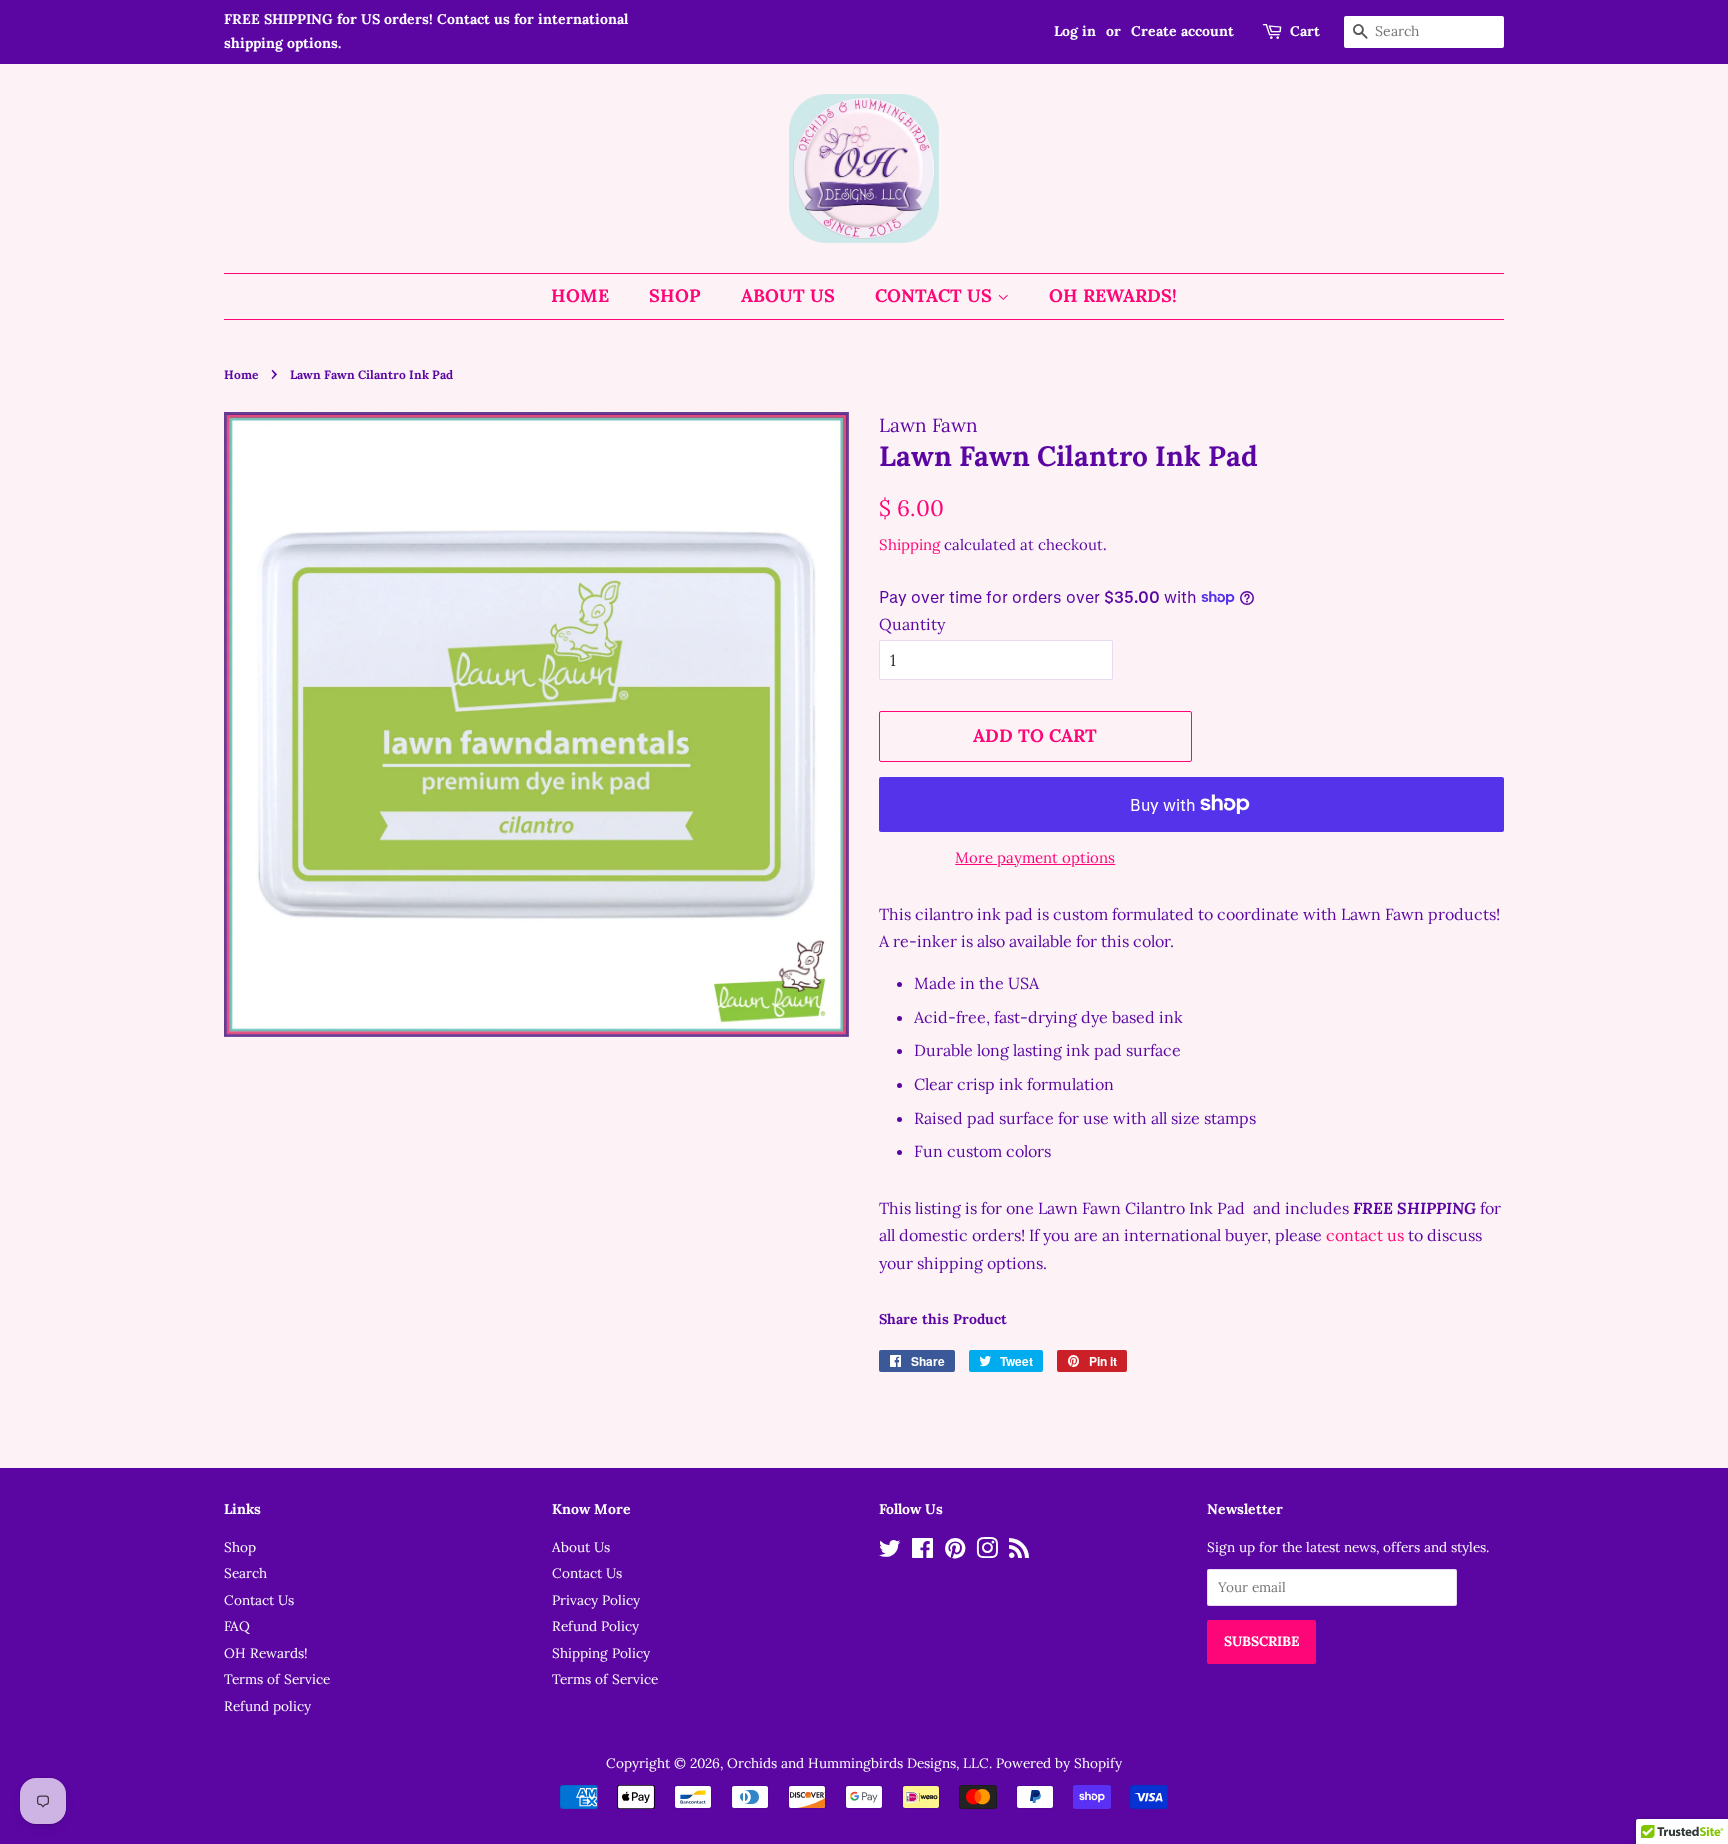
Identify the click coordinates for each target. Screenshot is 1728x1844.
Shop (675, 295)
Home (580, 295)
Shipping (909, 544)
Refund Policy (595, 1626)
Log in (1075, 31)
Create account (1182, 31)
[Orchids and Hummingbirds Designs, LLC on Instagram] (987, 1552)
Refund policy (267, 1706)
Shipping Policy (601, 1653)
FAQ (237, 1626)
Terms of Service (277, 1679)
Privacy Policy (596, 1600)
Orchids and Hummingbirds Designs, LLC (858, 1763)
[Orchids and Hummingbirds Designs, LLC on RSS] (1019, 1552)
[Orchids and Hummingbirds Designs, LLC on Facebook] (922, 1552)
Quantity (912, 624)
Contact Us (936, 295)
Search (245, 1573)
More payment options (1035, 857)
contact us (1365, 1235)
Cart (1305, 31)
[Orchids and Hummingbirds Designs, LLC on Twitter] (890, 1552)
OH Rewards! (1113, 295)
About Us (788, 295)
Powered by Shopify (1059, 1763)
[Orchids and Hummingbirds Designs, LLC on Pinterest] (955, 1552)
